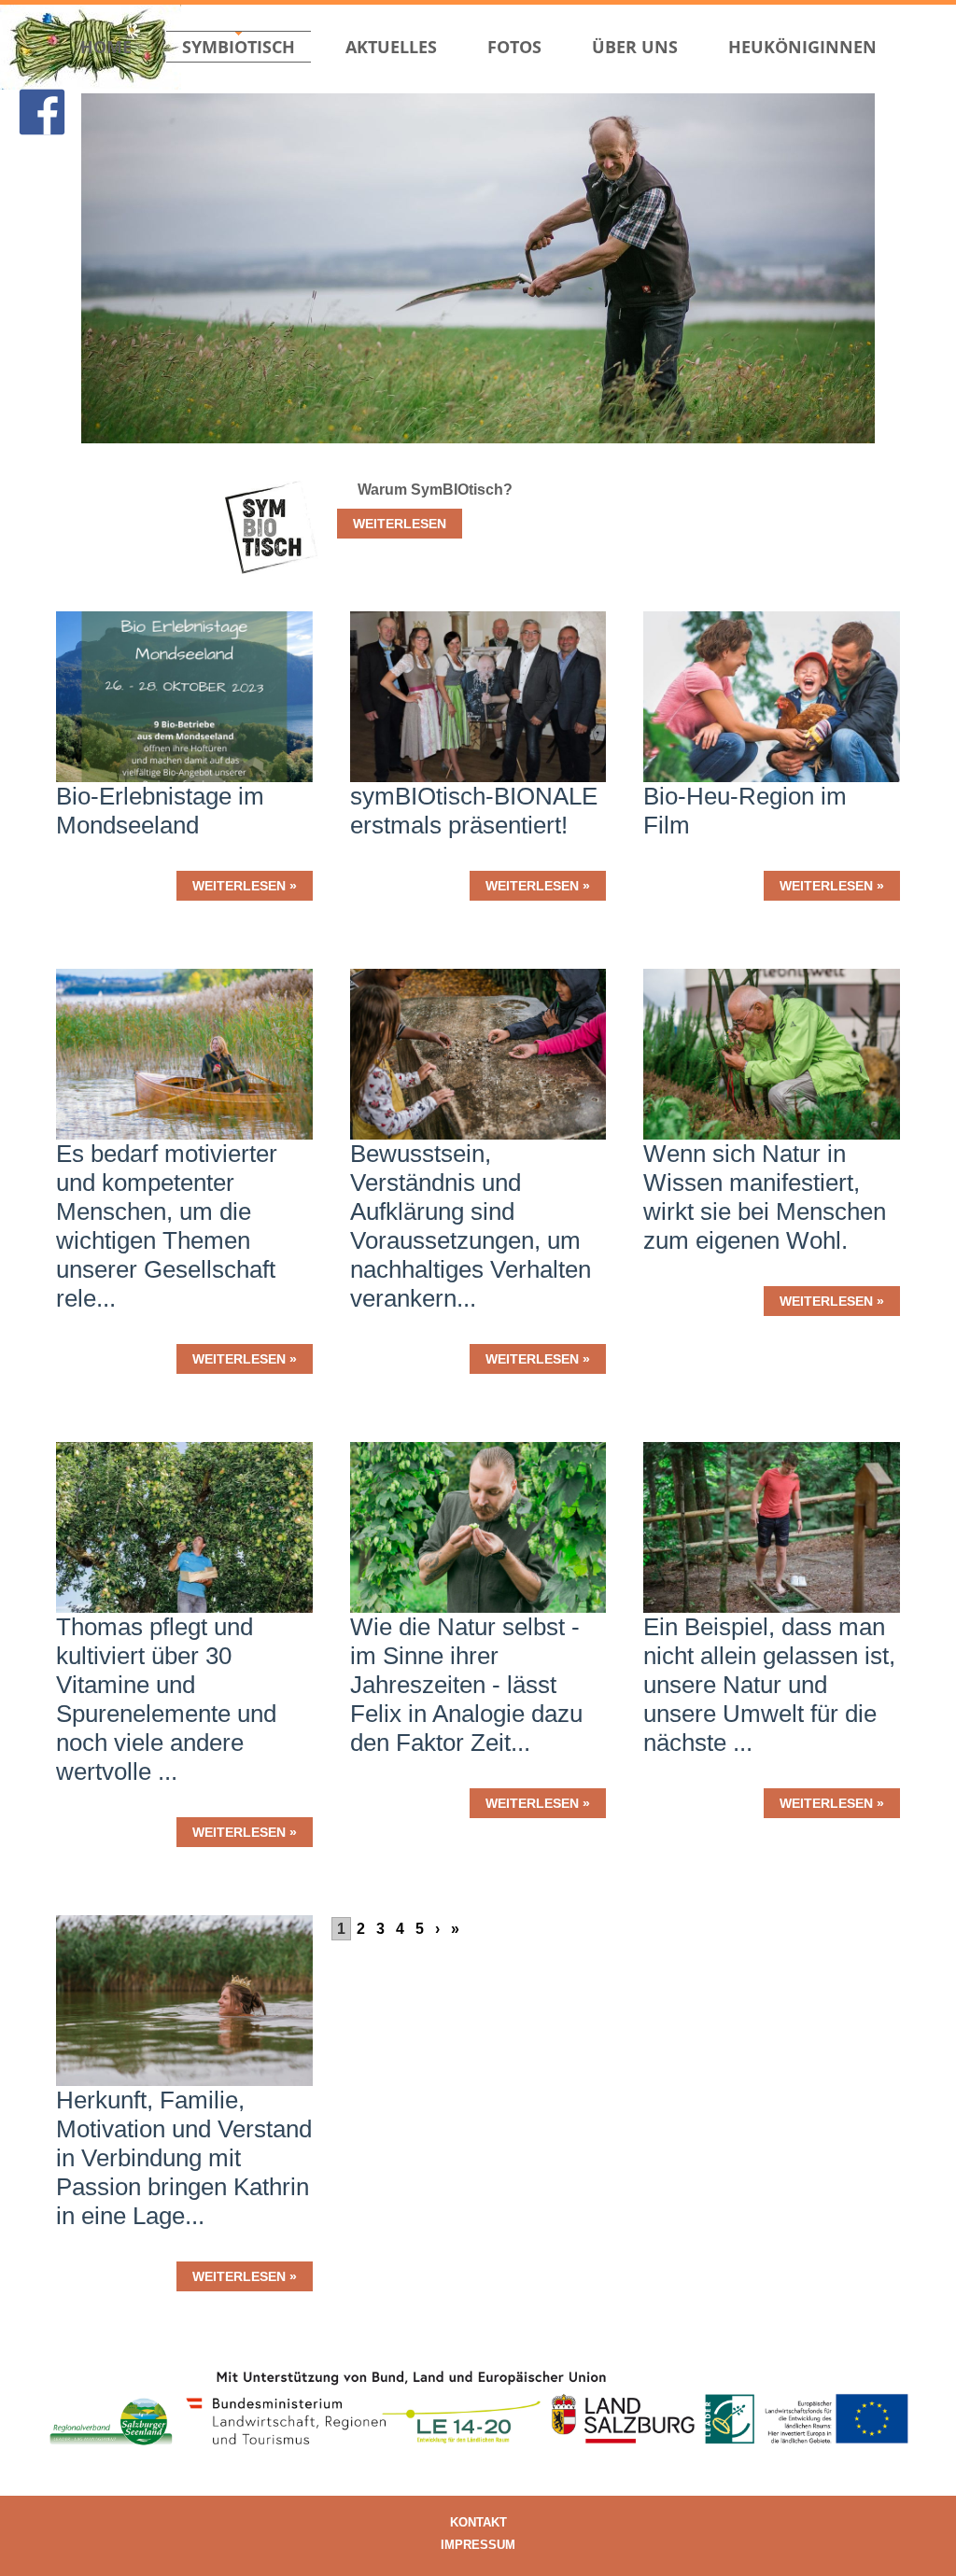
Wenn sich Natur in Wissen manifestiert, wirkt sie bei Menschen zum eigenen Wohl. (765, 1197)
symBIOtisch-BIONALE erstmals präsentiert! (474, 811)
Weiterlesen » (245, 886)
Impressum (478, 2545)
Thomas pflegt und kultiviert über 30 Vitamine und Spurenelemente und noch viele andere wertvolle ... (166, 1699)
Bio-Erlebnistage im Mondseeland (160, 811)
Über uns (635, 47)
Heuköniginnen (802, 47)
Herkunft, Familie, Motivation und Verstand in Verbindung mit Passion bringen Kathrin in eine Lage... (184, 2158)
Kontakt (478, 2522)
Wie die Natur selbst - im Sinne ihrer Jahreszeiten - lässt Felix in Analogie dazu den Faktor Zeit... (466, 1685)
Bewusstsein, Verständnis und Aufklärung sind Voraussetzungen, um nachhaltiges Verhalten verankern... (471, 1226)
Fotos (514, 47)
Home (106, 47)
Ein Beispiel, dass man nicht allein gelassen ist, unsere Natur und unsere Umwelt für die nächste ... (769, 1685)
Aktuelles (391, 47)
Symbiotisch (239, 47)
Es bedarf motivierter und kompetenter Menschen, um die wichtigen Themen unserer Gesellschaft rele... (167, 1226)
